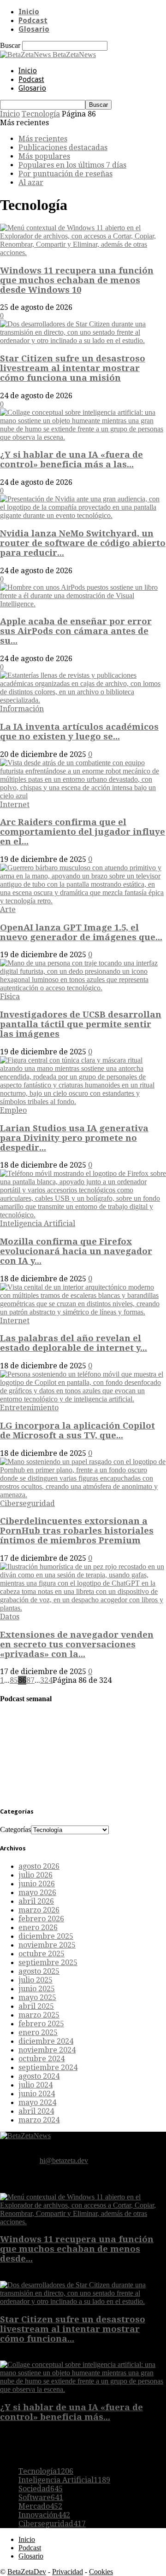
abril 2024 (36, 2111)
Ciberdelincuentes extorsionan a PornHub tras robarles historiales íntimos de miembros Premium (77, 1531)
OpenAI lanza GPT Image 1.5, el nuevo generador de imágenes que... (81, 932)
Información (22, 709)
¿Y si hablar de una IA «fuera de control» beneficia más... (71, 2412)
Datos (10, 1617)
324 (46, 1680)
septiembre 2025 (48, 1963)
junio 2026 (37, 1884)
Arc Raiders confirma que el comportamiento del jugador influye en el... (83, 832)
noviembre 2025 (47, 1945)
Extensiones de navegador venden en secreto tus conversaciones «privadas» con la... (77, 1644)
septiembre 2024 (48, 2067)
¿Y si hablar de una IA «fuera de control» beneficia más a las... (71, 459)
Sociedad (41, 2489)
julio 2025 (36, 1980)
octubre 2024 (41, 2059)
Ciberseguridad (27, 1503)
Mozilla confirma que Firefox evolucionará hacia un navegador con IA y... (76, 1251)
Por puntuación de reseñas (65, 174)
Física (10, 997)
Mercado (40, 2506)
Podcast (33, 20)
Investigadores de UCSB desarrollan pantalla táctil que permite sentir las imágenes (81, 1024)
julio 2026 (36, 1875)
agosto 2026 (39, 1866)
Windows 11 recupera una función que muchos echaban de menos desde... (77, 2249)
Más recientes (43, 139)
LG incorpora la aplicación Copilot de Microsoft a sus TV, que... (77, 1430)
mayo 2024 (37, 2102)
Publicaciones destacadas (63, 148)
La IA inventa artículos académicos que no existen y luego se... (79, 732)
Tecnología (41, 114)
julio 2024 (36, 2085)
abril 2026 (36, 1901)
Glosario (34, 29)
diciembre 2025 (46, 1936)
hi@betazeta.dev (64, 2160)
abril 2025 (36, 2006)
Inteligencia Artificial (38, 1224)
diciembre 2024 (46, 2041)
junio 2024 (37, 2094)
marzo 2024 (39, 2120)
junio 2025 (37, 1989)
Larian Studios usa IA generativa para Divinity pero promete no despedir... (74, 1138)
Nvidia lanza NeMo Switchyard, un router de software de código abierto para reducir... (83, 543)
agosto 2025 (39, 1971)
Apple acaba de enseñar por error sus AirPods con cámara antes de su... (76, 631)
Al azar (31, 183)
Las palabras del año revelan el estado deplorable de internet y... (74, 1343)
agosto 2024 (39, 2076)
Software (41, 2497)
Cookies (101, 2572)
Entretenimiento (29, 1408)
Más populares (44, 156)
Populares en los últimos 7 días (72, 165)
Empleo (13, 1110)
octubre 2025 (41, 1954)
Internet (15, 805)
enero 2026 (38, 1928)
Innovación (44, 2515)
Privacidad (68, 2572)
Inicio (29, 12)
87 (30, 1680)
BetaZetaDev (27, 2572)
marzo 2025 (39, 2015)
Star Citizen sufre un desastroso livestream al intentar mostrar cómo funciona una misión (73, 368)
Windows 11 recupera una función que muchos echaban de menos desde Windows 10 (77, 280)
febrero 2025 (41, 2024)
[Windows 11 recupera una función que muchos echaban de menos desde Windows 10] (83, 253)
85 (14, 1680)
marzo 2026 (39, 1910)
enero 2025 (38, 2032)
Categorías (15, 1829)
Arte (8, 910)
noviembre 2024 (47, 2050)
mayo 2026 (37, 1893)
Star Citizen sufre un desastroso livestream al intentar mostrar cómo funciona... (73, 2329)
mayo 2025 (37, 1997)
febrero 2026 (41, 1919)
